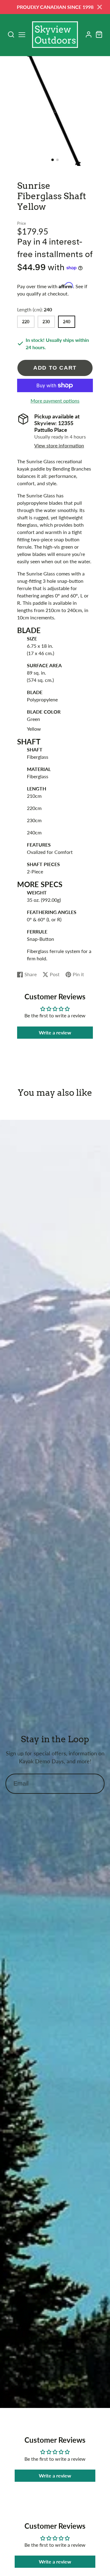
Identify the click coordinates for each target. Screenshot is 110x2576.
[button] (53, 160)
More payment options (55, 401)
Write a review (55, 1032)
